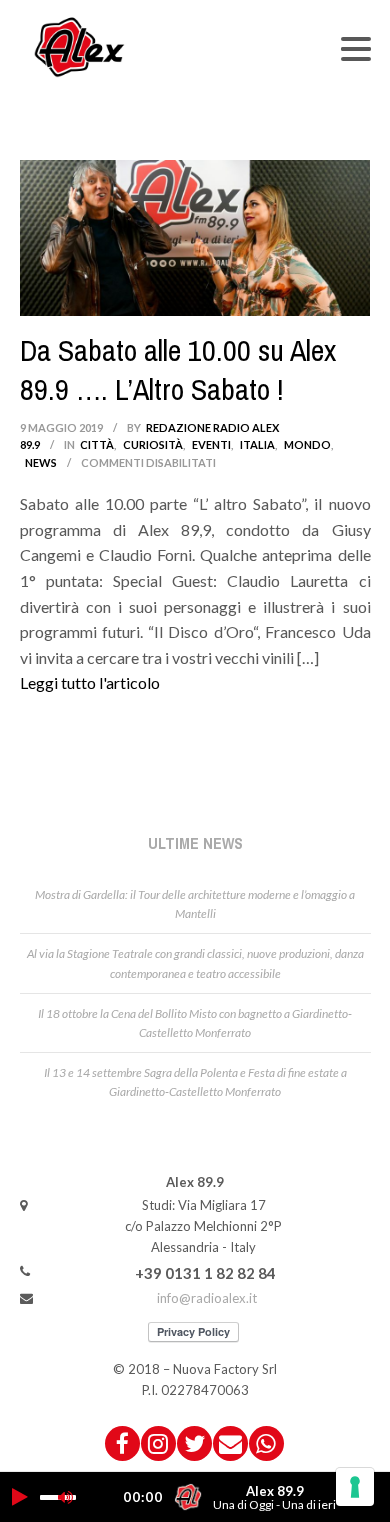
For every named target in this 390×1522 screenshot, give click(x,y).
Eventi (211, 444)
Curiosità (153, 444)
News (41, 462)
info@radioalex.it (207, 1298)
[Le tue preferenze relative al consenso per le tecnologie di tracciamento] (355, 1487)
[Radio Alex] (80, 46)
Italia (257, 444)
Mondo (307, 444)
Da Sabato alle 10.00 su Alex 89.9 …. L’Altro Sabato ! (178, 369)
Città (97, 444)
